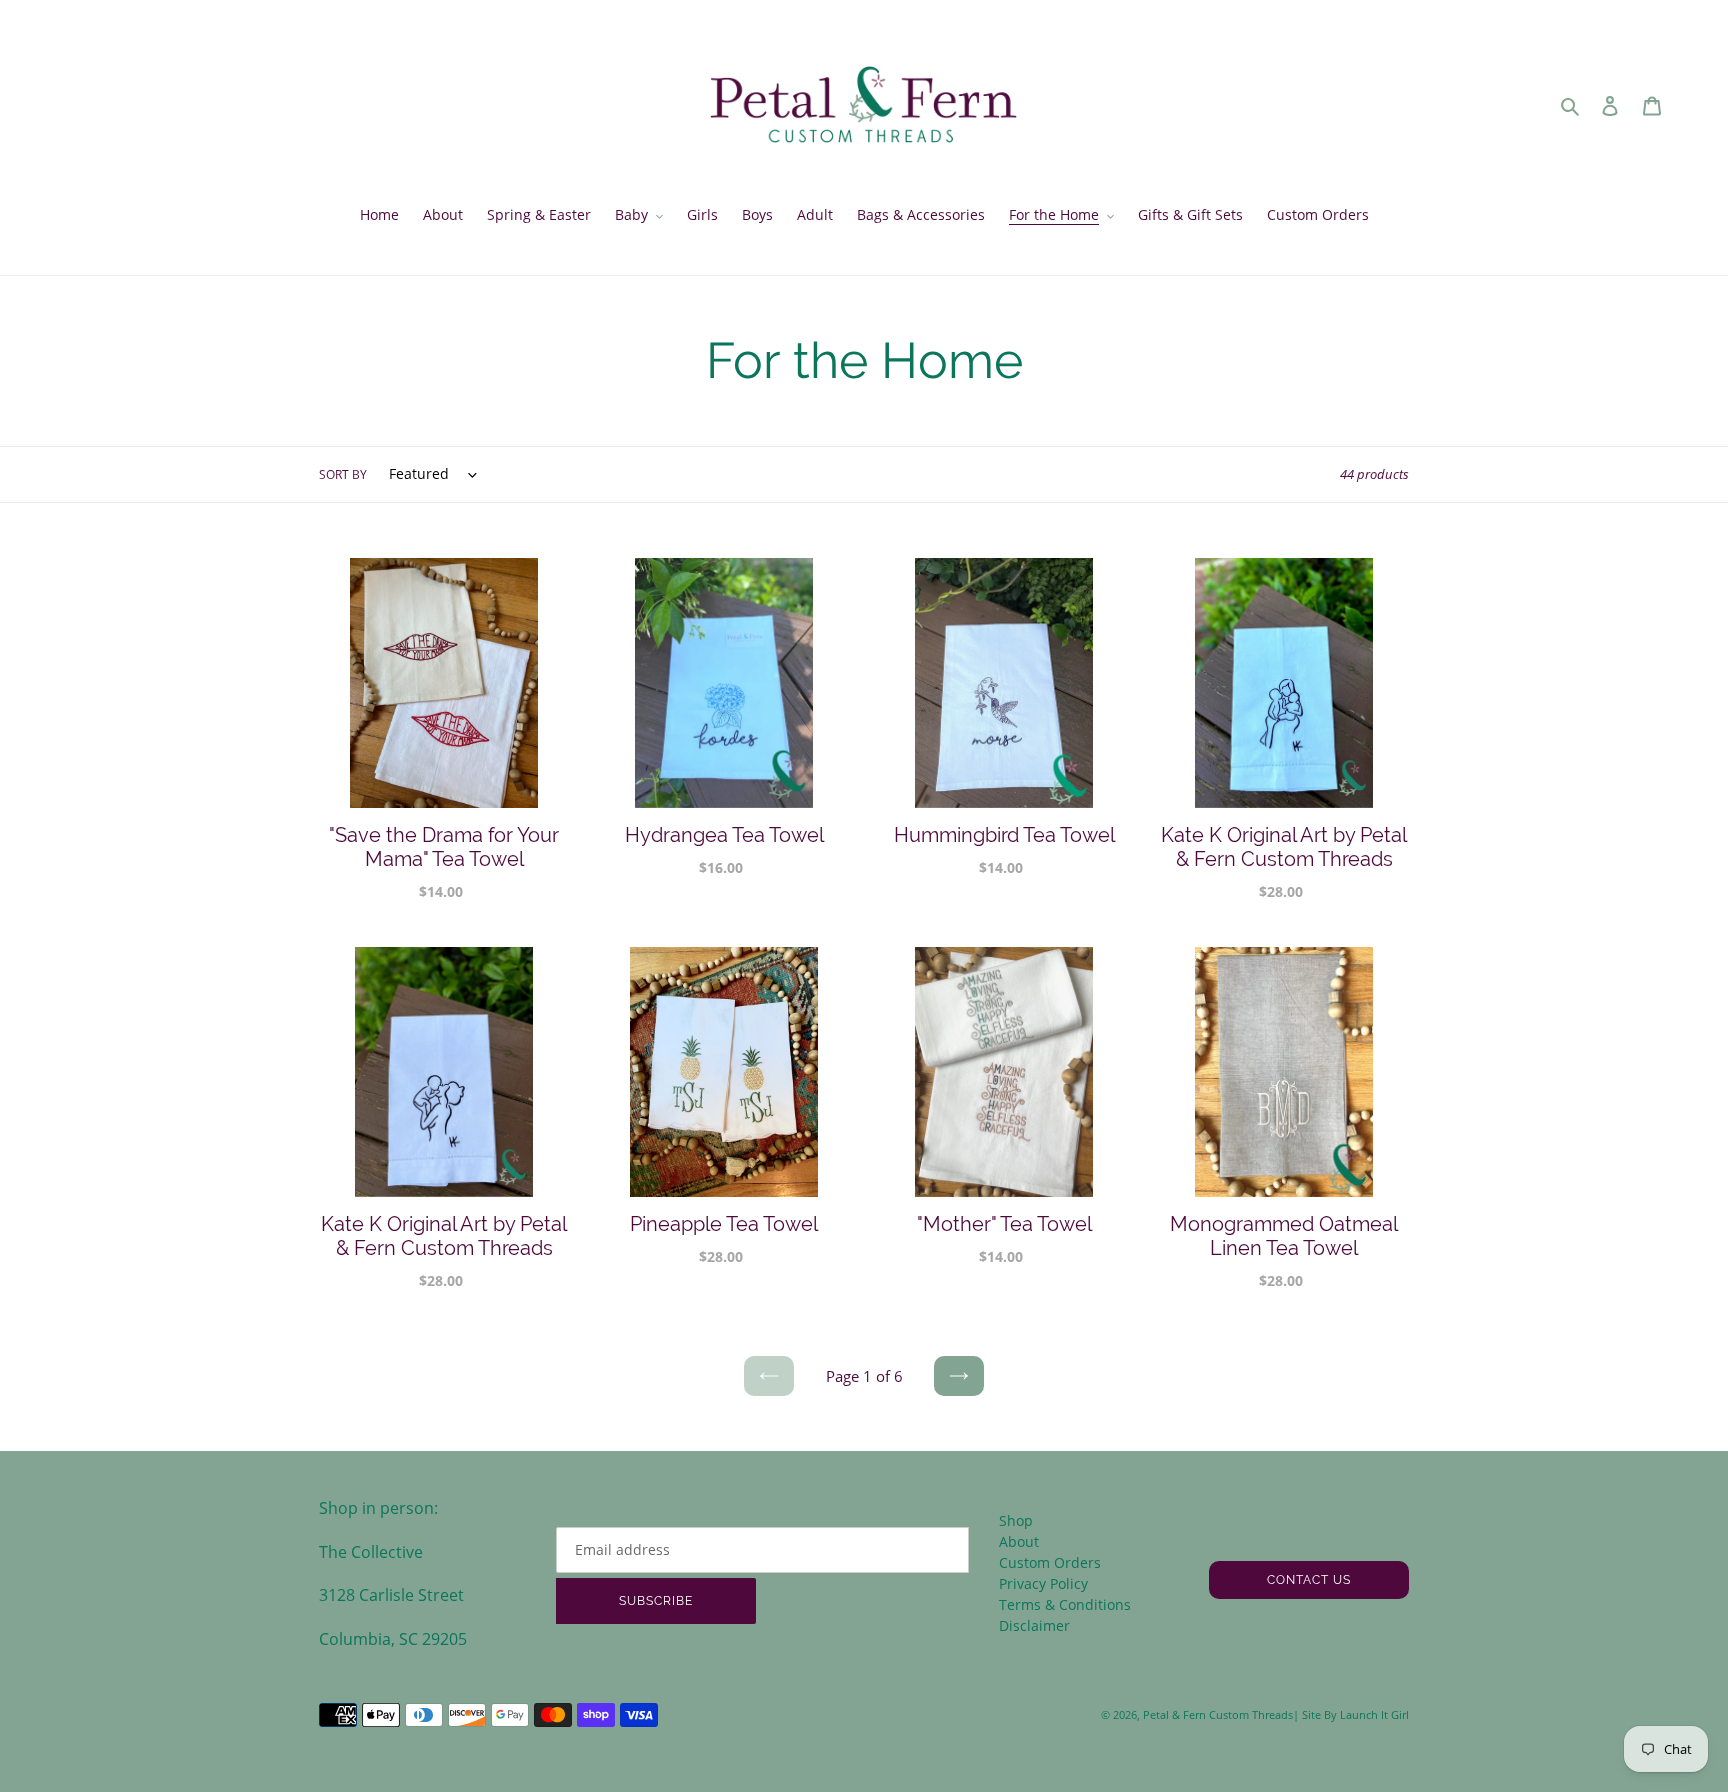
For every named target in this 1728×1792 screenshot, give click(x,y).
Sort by (343, 474)
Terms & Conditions (1065, 1604)
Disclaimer (1034, 1625)
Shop (1016, 1520)
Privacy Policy (1043, 1583)
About (1019, 1541)
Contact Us (1309, 1580)
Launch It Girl (1374, 1714)
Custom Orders (1050, 1562)
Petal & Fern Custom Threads (1218, 1714)
